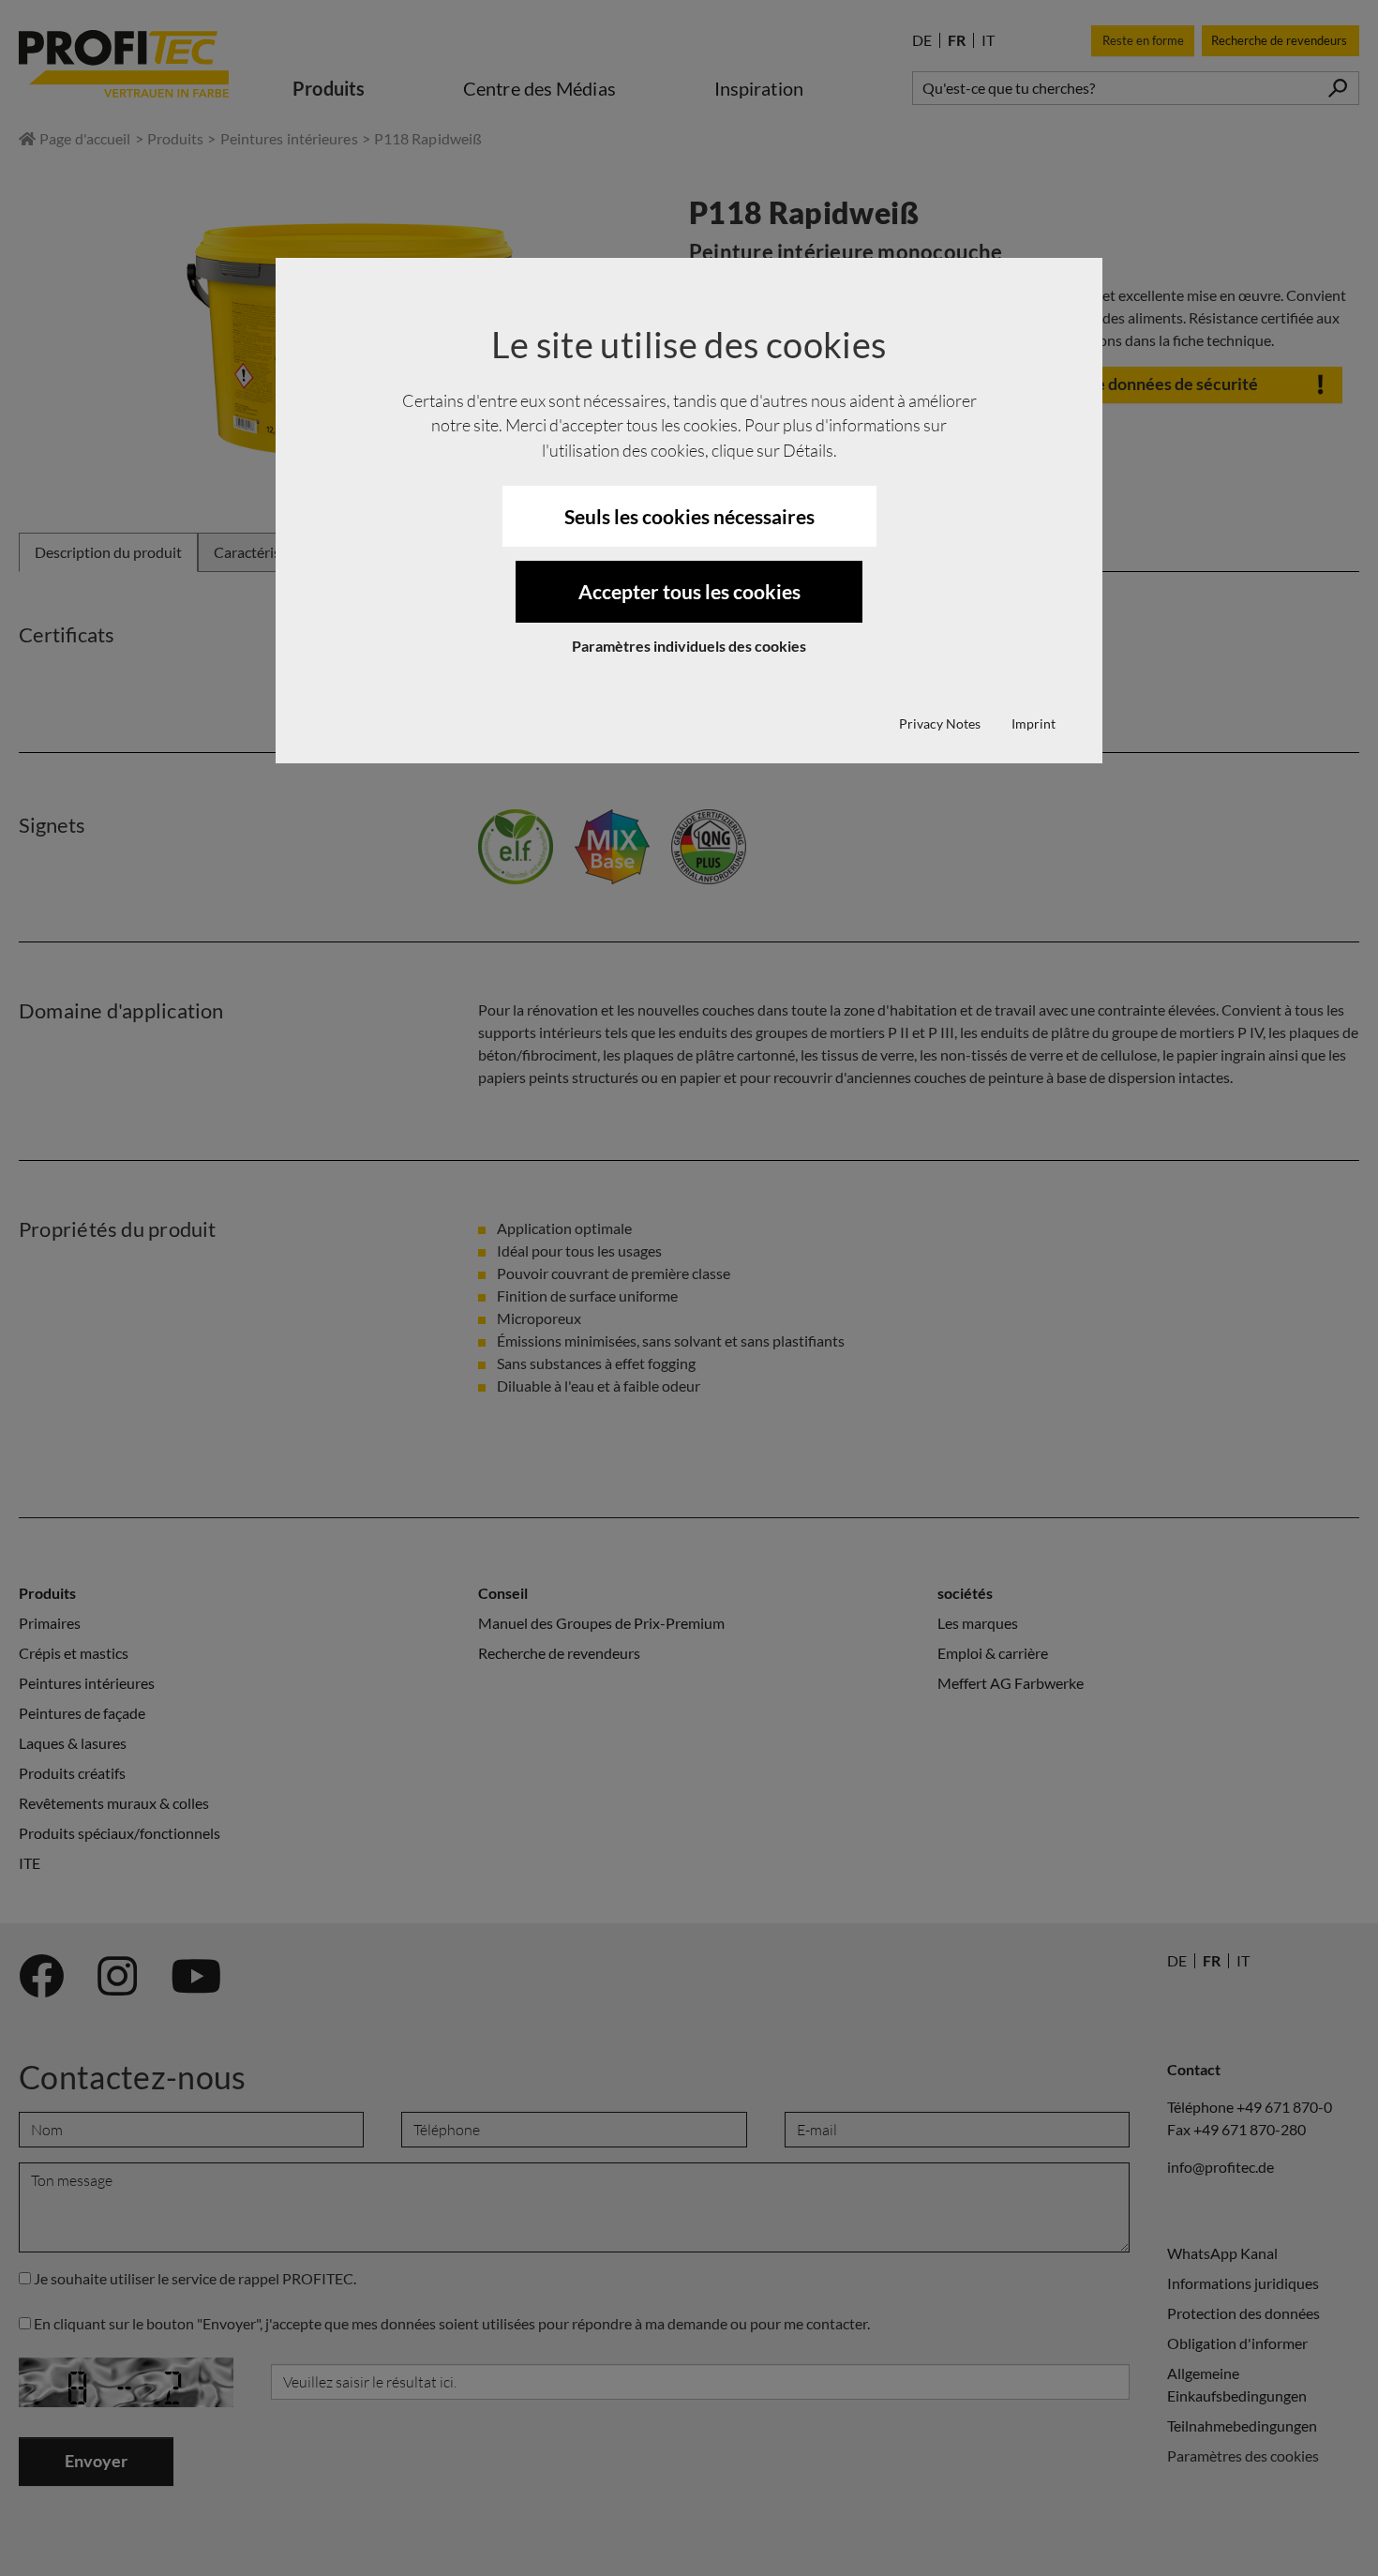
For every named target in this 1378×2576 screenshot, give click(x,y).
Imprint (1033, 723)
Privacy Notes (940, 723)
